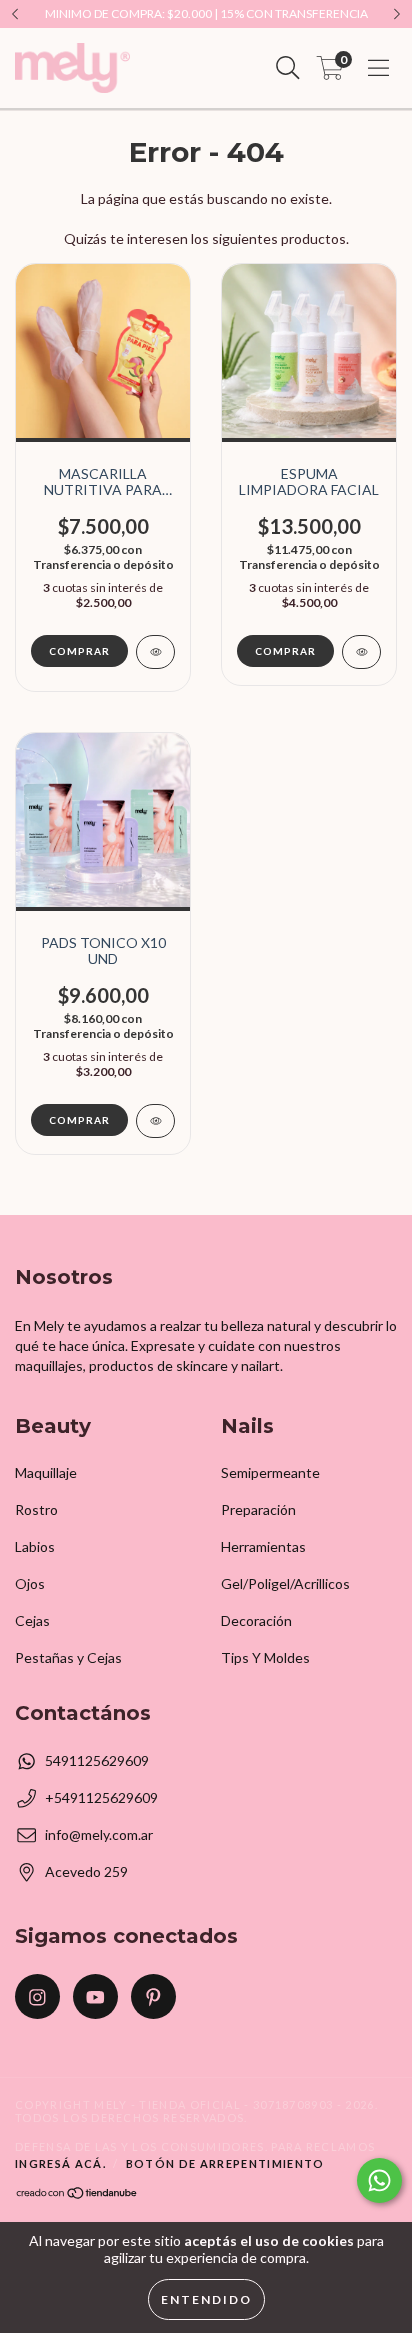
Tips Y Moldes (265, 1657)
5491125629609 (97, 1760)
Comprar (285, 651)
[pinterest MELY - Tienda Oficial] (153, 1996)
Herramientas (263, 1546)
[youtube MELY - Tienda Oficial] (95, 1996)
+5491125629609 (101, 1797)
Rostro (36, 1509)
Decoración (256, 1620)
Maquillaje (46, 1472)
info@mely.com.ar (99, 1834)
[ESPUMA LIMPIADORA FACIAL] (361, 652)
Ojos (30, 1583)
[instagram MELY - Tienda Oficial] (37, 1996)
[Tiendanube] (77, 2195)
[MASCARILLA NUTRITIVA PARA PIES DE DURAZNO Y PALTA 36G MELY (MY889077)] (155, 652)
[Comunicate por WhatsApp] (379, 2180)
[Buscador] (288, 68)
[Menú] (378, 68)
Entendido (206, 2299)
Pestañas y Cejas (68, 1657)
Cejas (32, 1620)
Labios (35, 1546)
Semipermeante (270, 1472)
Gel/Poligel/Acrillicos (285, 1583)
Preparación (258, 1509)
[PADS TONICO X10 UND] (155, 1121)
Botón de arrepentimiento (225, 2163)
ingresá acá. (60, 2163)
